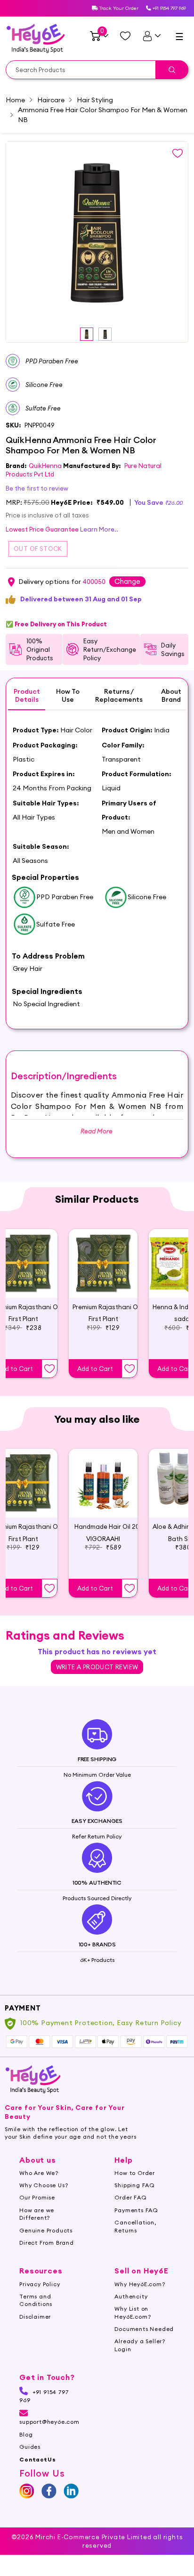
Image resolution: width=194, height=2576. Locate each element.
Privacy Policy (40, 2284)
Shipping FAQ (135, 2185)
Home (15, 100)
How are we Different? (37, 2214)
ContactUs (37, 2459)
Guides (30, 2447)
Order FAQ (130, 2197)
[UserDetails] (151, 36)
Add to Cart (95, 1369)
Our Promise (37, 2197)
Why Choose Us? (44, 2185)
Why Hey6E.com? (140, 2284)
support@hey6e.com (49, 2422)
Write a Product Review (97, 1667)
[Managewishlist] (125, 36)
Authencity (131, 2296)
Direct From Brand (47, 2243)
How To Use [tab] (68, 696)
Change (127, 581)
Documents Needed (144, 2329)
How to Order (135, 2173)
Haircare (51, 100)
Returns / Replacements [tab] (119, 696)
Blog (26, 2434)
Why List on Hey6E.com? (133, 2312)
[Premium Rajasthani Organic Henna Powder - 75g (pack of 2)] (103, 1263)
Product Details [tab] (27, 696)
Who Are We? (39, 2173)
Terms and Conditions (36, 2300)
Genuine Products (46, 2230)
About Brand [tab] (171, 696)
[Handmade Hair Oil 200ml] (103, 1483)
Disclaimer (35, 2317)
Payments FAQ (136, 2210)
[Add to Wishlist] (49, 1369)
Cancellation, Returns (135, 2226)
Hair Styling (95, 100)
